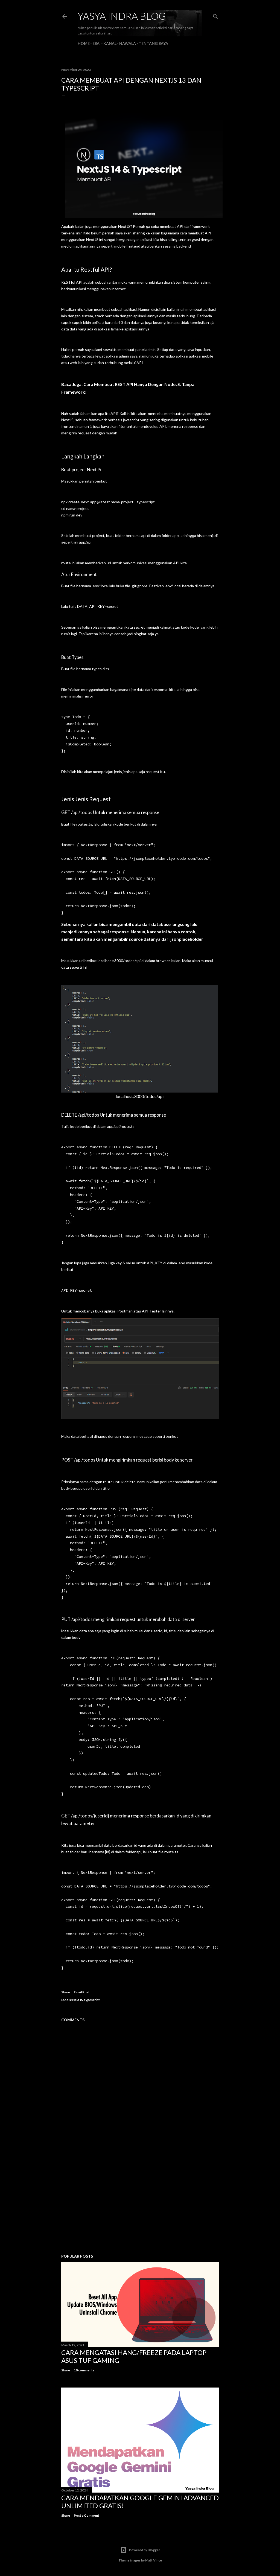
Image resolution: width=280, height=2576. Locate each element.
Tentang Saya (153, 43)
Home (84, 43)
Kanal (110, 43)
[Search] (215, 15)
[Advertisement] (140, 2202)
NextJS (78, 2000)
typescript (92, 2000)
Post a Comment (87, 2515)
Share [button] (66, 1992)
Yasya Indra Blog (122, 16)
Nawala (128, 43)
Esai (97, 43)
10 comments (84, 2370)
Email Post (82, 1992)
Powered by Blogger (145, 2550)
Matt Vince (154, 2560)
